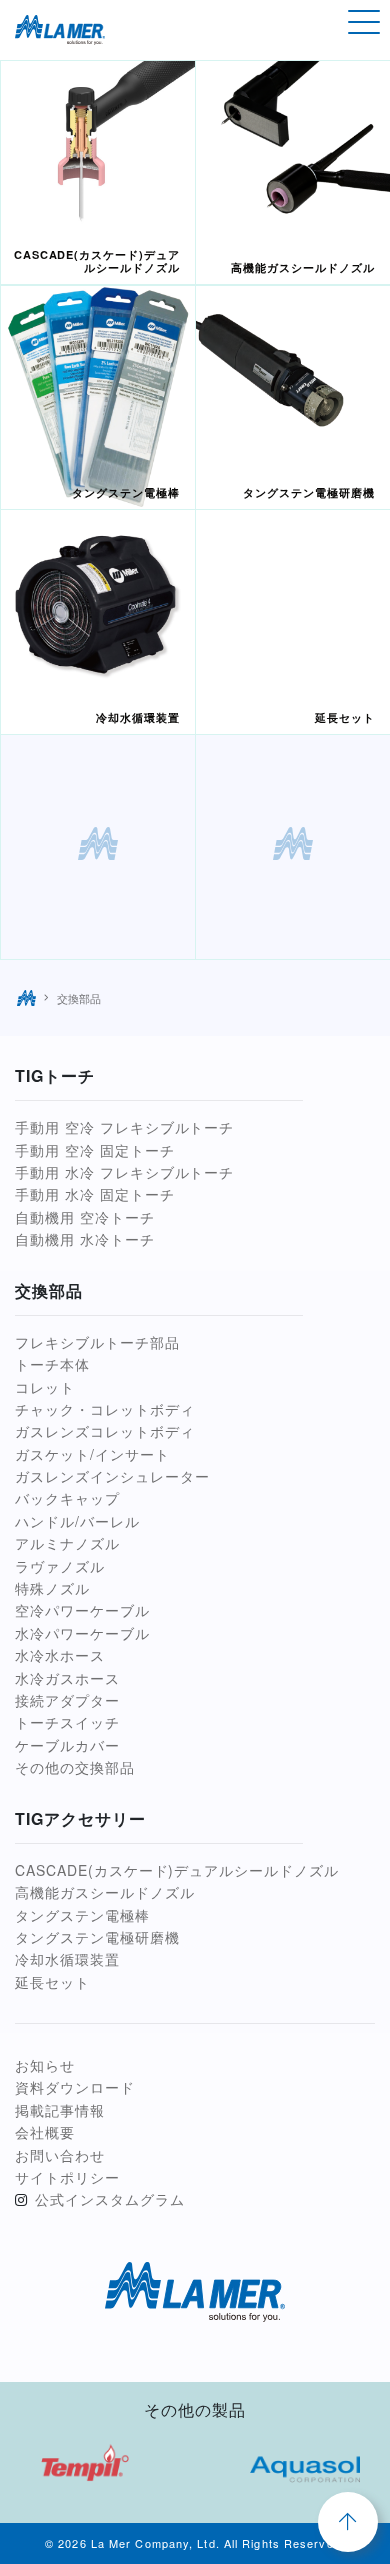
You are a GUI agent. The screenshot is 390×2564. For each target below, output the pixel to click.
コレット (45, 1387)
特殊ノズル (52, 1588)
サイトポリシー (67, 2177)
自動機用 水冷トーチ (85, 1239)
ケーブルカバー (67, 1745)
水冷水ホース (60, 1655)
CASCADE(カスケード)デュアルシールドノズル (177, 1870)
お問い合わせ (60, 2155)
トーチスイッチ (67, 1722)
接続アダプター (67, 1700)
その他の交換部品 (75, 1767)
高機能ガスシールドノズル (105, 1892)
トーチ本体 (52, 1364)
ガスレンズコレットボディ (105, 1431)
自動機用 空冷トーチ (85, 1217)
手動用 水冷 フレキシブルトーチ (124, 1172)
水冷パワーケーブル (82, 1633)
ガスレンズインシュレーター (112, 1476)
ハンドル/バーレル (77, 1521)
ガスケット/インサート (92, 1454)
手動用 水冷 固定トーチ (95, 1194)
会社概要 (45, 2132)
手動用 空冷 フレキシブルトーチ (124, 1127)
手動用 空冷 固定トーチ (95, 1150)
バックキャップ (67, 1498)
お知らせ (45, 2065)
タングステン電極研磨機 (97, 1937)
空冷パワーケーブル (82, 1610)
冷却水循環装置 (67, 1959)
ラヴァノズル (60, 1566)
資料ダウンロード (75, 2087)
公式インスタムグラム (110, 2199)
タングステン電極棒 (82, 1915)
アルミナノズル (67, 1543)
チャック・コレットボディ (105, 1409)
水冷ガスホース (67, 1678)
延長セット (52, 1982)
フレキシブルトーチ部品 (97, 1342)
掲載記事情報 (60, 2110)
